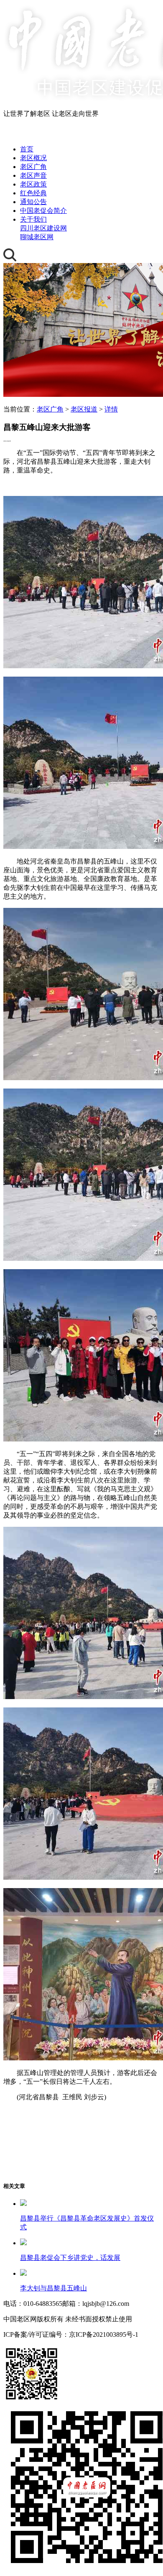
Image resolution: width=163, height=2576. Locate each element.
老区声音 (33, 175)
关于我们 (33, 219)
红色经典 (33, 193)
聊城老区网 (37, 237)
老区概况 (33, 158)
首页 (27, 149)
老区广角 (33, 167)
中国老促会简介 (43, 211)
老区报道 (84, 409)
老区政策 (33, 184)
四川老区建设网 (43, 228)
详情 (111, 409)
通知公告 (33, 202)
